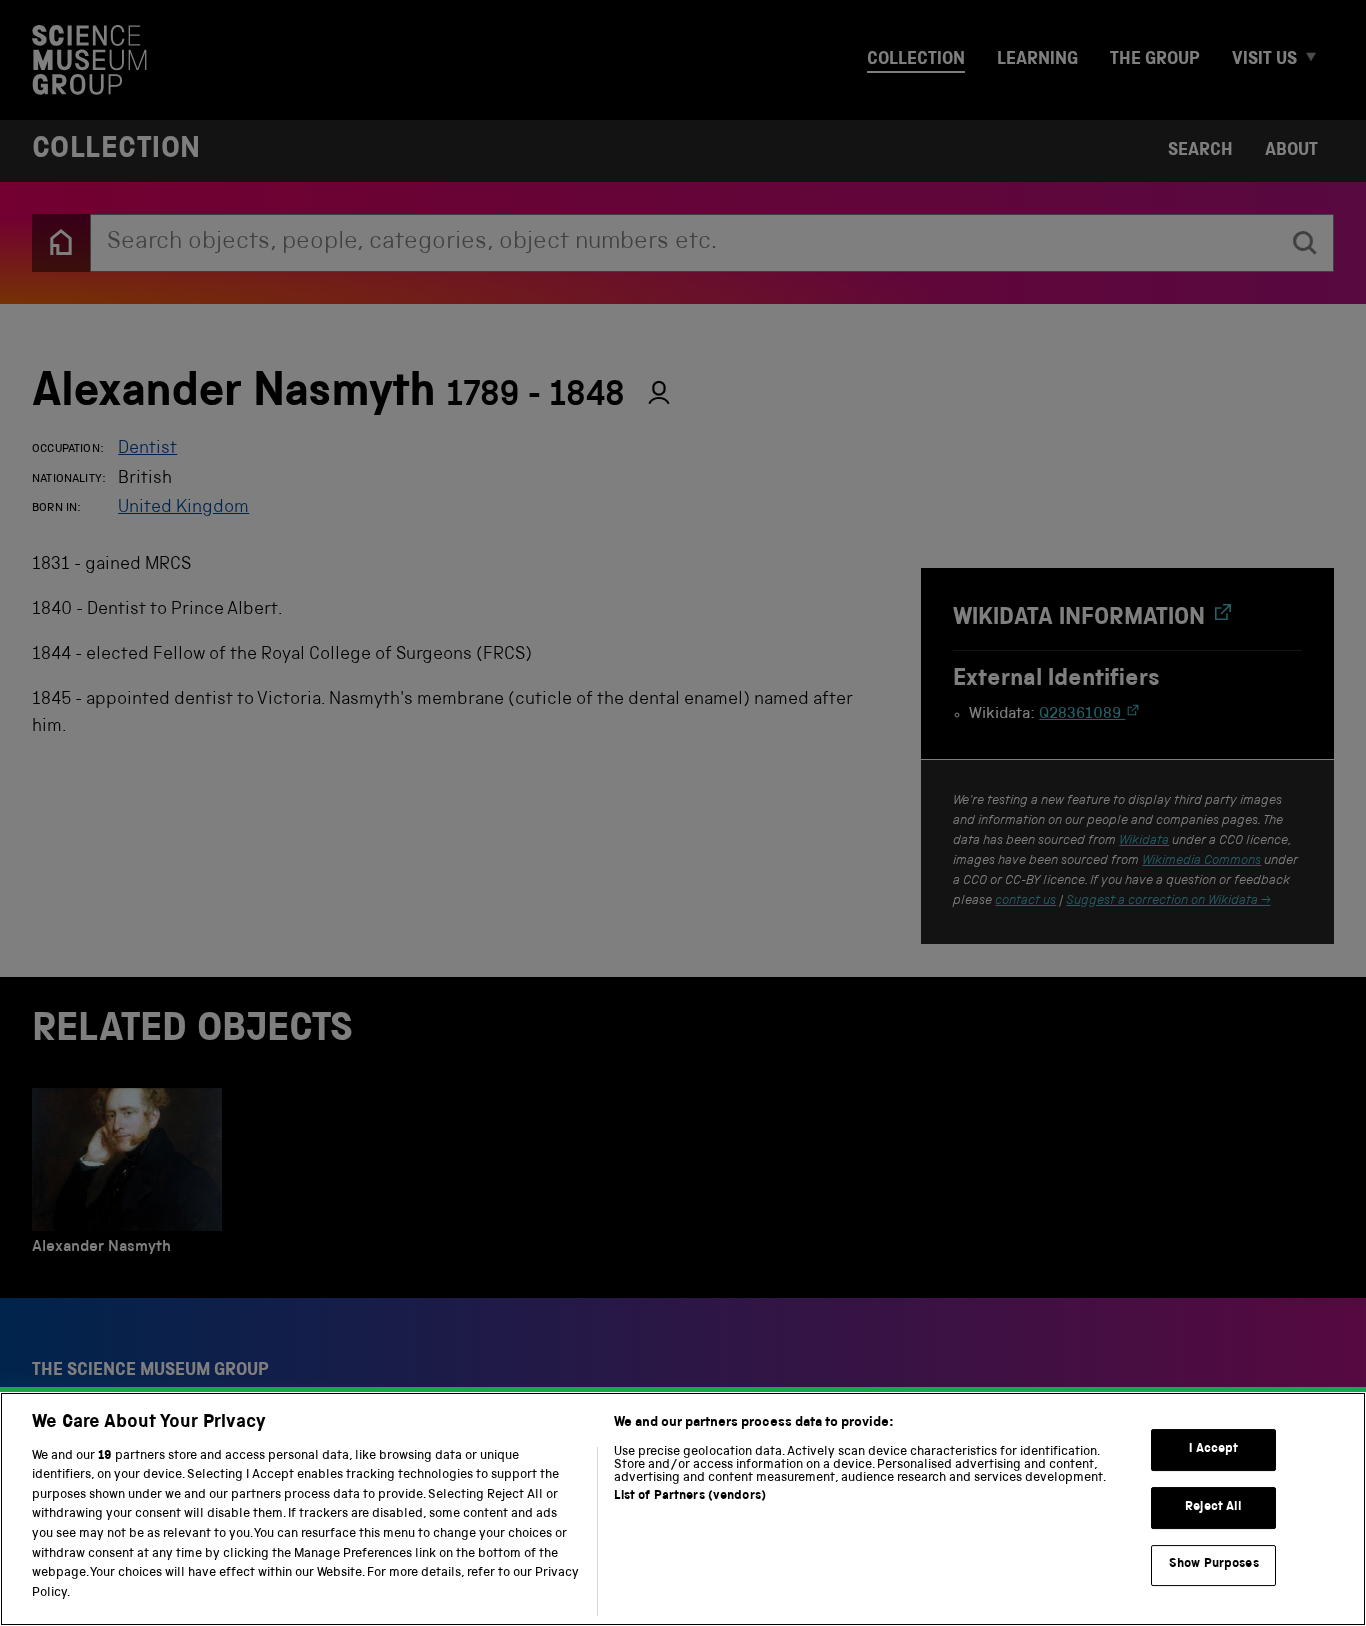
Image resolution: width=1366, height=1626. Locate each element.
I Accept (1213, 1449)
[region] (683, 1509)
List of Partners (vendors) (690, 1496)
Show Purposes (1214, 1564)
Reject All (1213, 1507)
